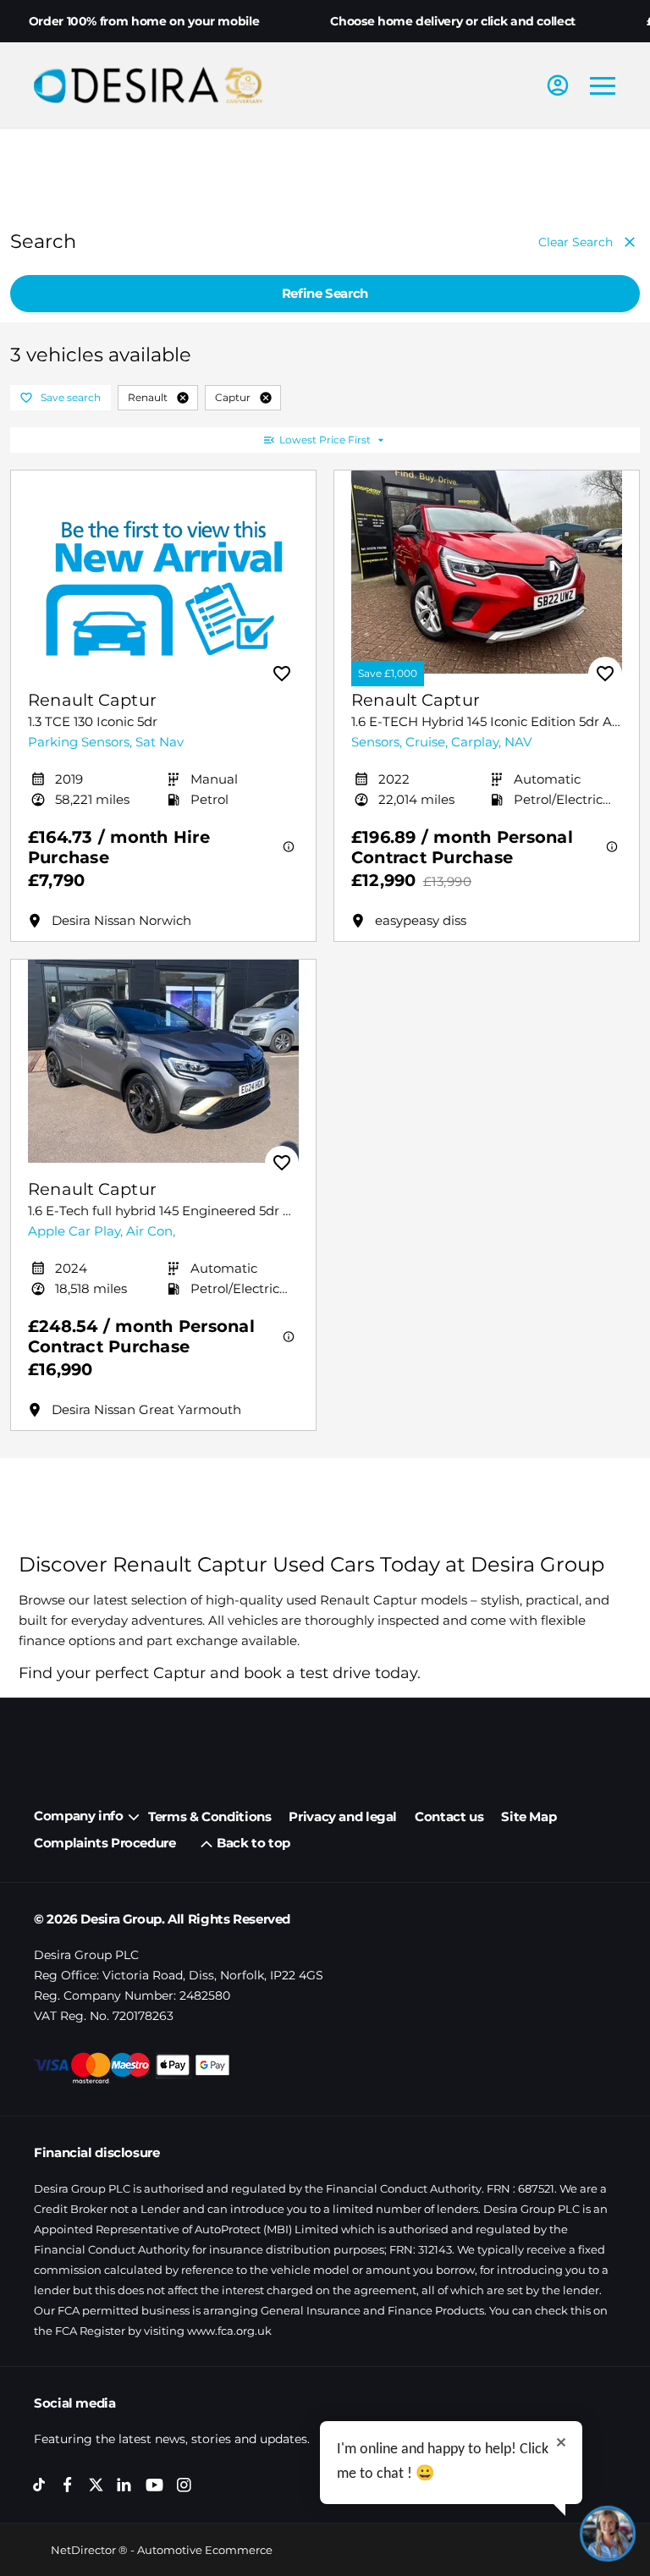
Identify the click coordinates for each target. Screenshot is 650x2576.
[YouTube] (154, 2486)
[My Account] (558, 85)
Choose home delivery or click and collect (453, 21)
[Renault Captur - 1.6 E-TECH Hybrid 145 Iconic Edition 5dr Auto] (487, 572)
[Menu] (603, 85)
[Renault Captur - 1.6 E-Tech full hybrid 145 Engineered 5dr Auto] (163, 1061)
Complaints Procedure (105, 1843)
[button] (183, 398)
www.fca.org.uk (229, 2331)
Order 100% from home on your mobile (144, 21)
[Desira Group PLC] (148, 85)
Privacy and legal (343, 1816)
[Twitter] (96, 2485)
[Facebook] (67, 2485)
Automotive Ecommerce (205, 2550)
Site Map (529, 1816)
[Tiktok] (39, 2485)
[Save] (282, 674)
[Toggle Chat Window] (608, 2534)
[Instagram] (184, 2485)
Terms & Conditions (209, 1816)
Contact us (449, 1816)
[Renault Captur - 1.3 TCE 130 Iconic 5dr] (163, 572)
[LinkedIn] (124, 2485)
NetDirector (85, 2550)
